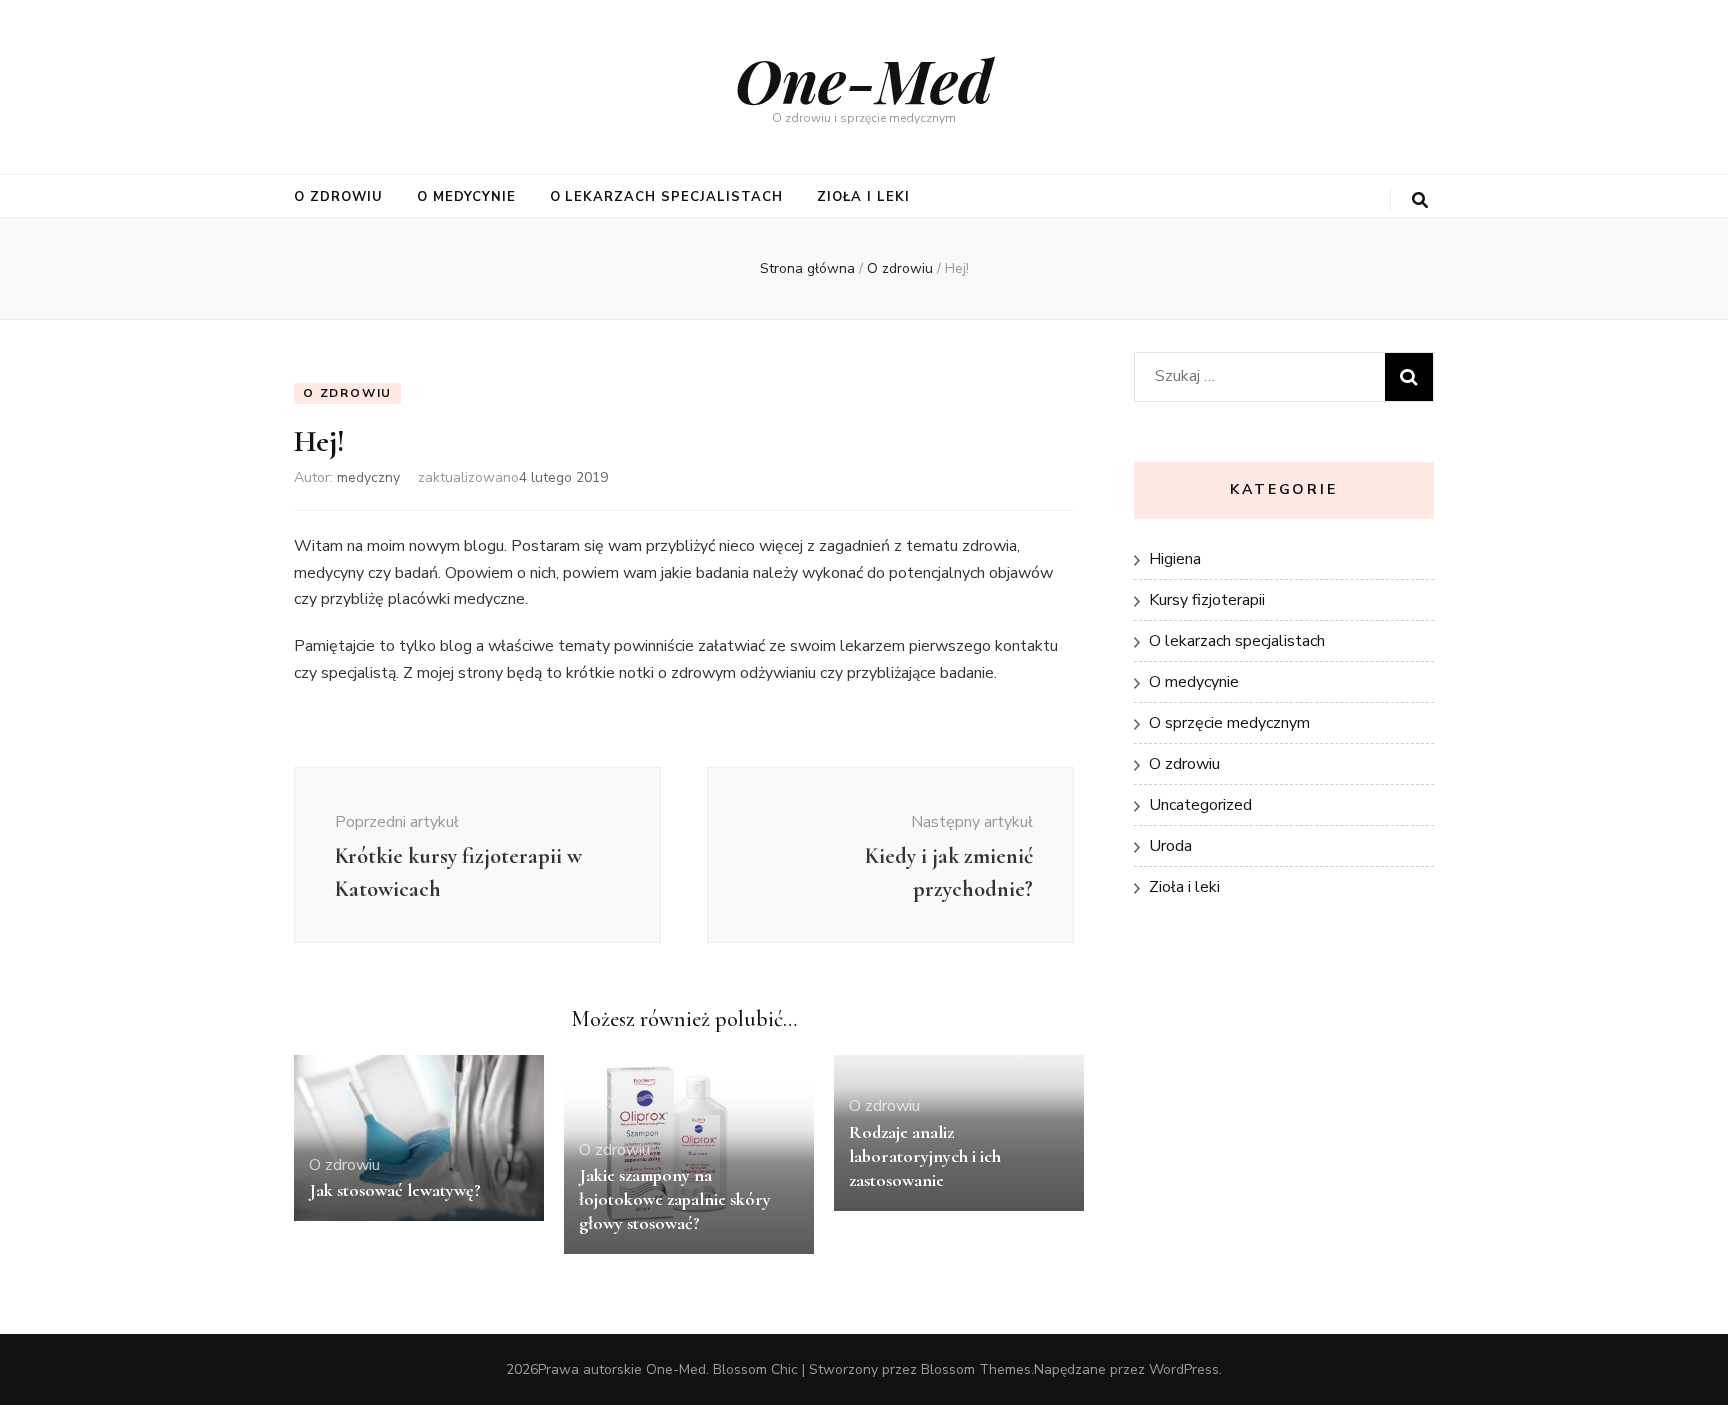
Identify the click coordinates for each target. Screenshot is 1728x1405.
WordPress (1184, 1369)
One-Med (864, 79)
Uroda (1170, 846)
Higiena (1175, 559)
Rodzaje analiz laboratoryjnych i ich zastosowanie (925, 1156)
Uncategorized (1200, 805)
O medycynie (466, 197)
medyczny (368, 477)
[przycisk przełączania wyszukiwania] (1420, 200)
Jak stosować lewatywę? (395, 1190)
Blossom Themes (976, 1369)
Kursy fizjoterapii (1207, 600)
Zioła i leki (863, 197)
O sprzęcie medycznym (1229, 723)
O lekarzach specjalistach (666, 197)
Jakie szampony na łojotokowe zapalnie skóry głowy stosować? (675, 1199)
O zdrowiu (338, 197)
